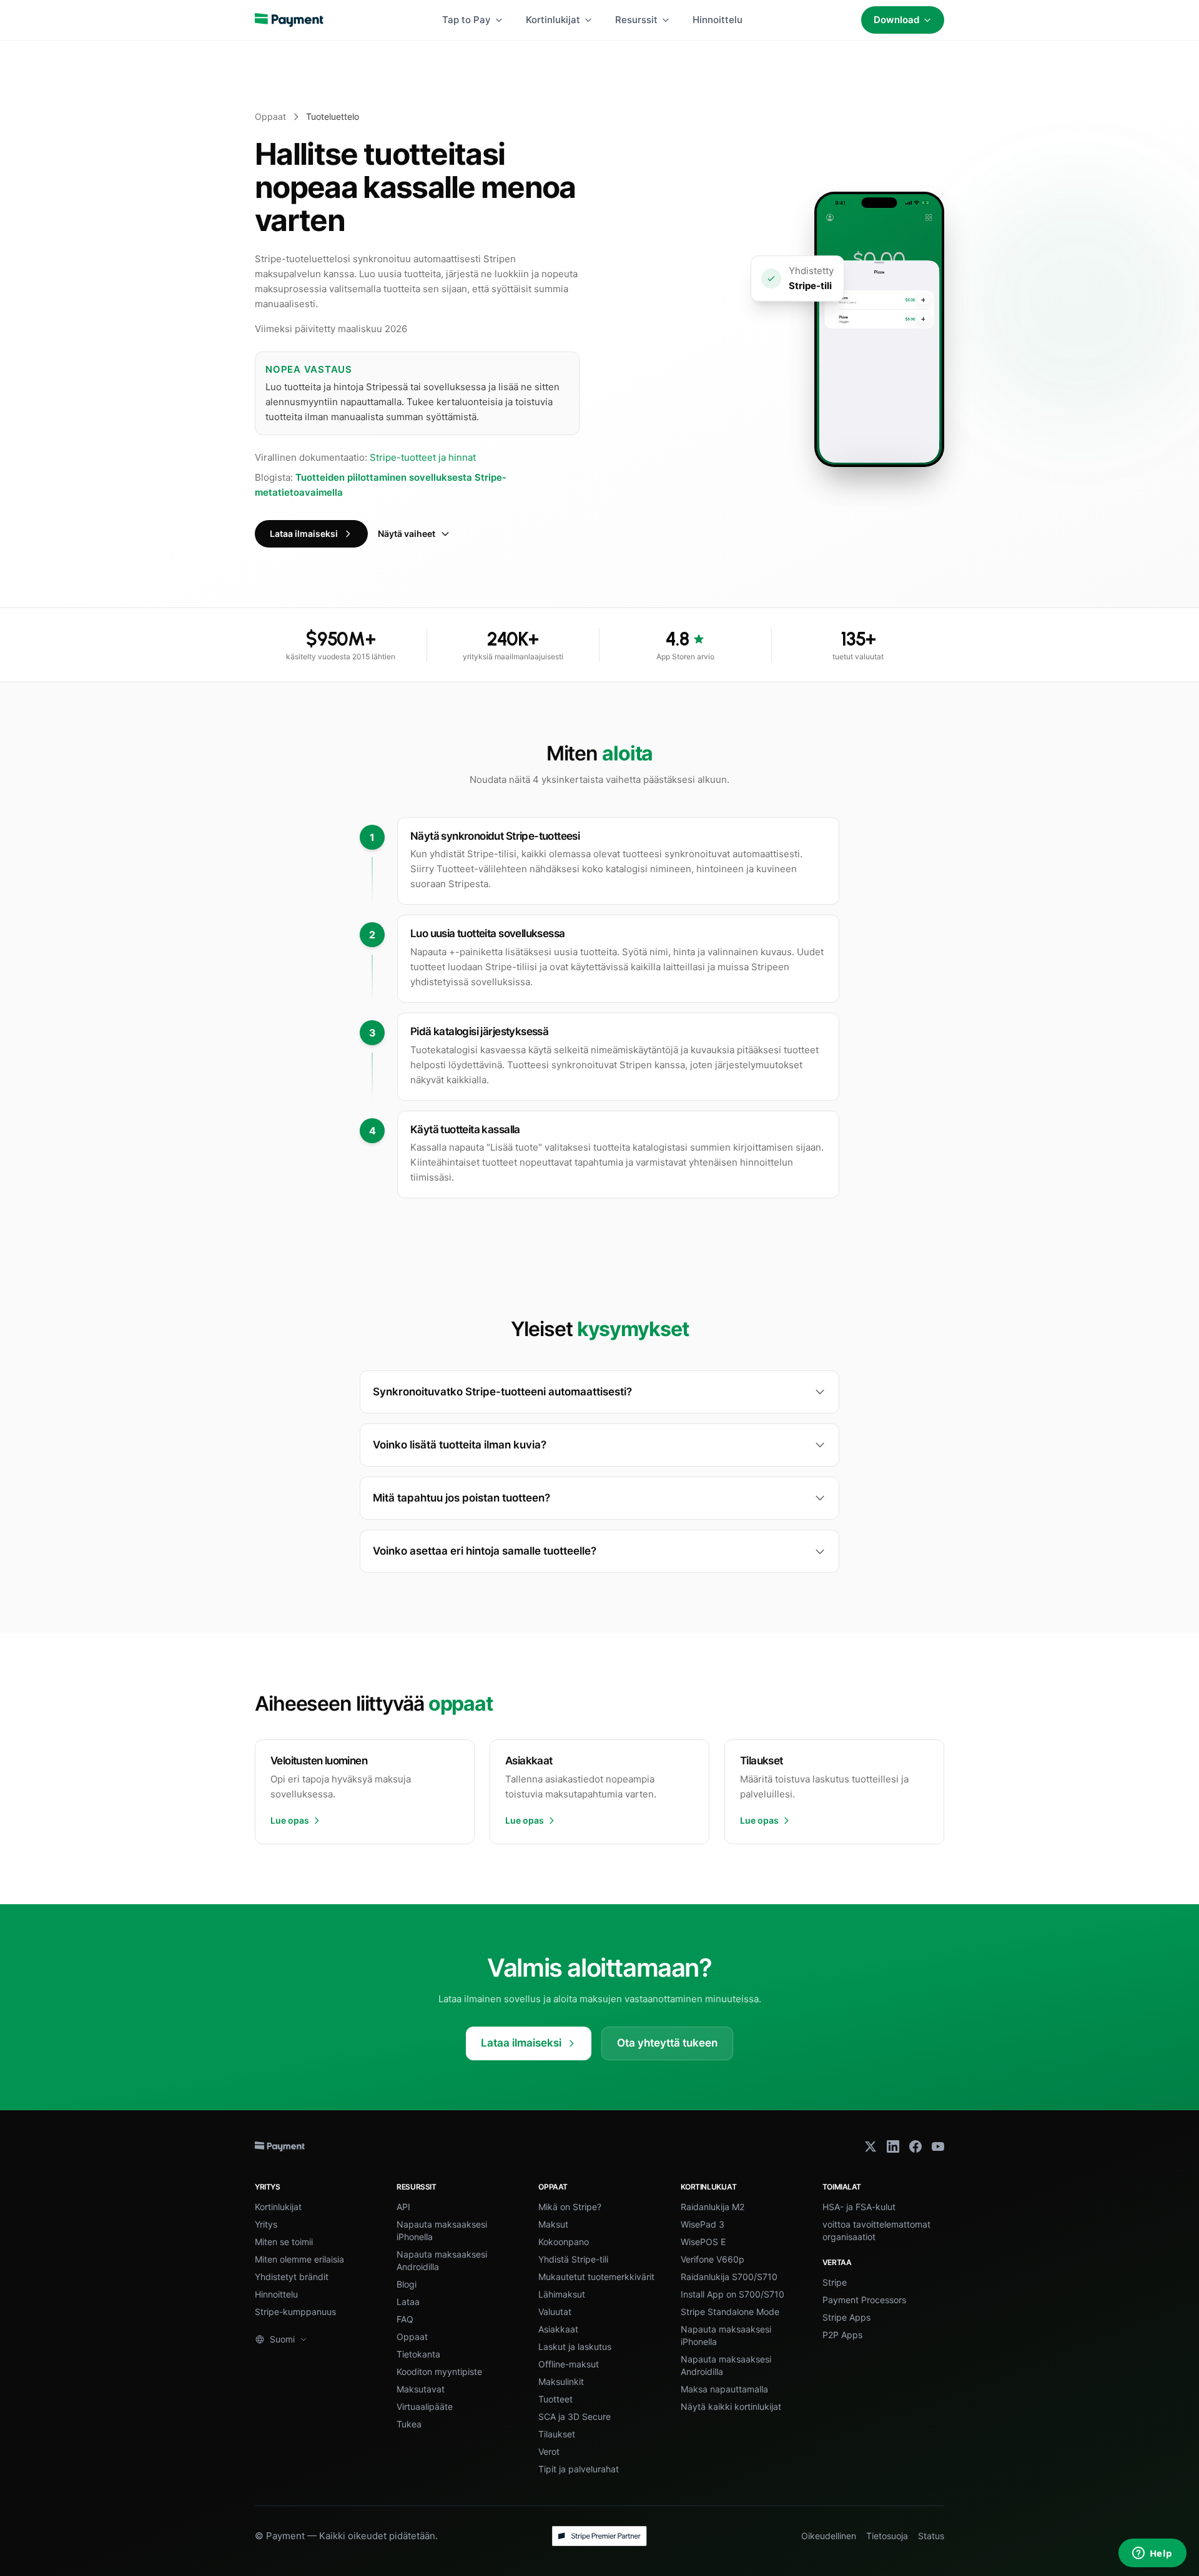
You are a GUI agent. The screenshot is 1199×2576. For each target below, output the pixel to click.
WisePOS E (703, 2242)
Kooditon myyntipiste (439, 2372)
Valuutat (555, 2312)
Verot (549, 2451)
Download (896, 20)
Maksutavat (421, 2389)
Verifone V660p (713, 2259)
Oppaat (270, 116)
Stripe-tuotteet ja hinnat (423, 457)
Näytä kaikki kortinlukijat (731, 2406)
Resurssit (636, 20)
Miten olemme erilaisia (299, 2259)
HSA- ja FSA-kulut (859, 2207)
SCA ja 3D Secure (575, 2416)
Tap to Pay (466, 20)
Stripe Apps (846, 2317)
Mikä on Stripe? (570, 2207)
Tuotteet (555, 2399)
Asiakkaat (558, 2329)
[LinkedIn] (893, 2146)
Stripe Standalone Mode (730, 2312)
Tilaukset (557, 2434)
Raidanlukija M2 (713, 2207)
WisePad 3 (703, 2224)
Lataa (408, 2302)
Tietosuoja (887, 2536)
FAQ (405, 2319)
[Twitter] (871, 2146)
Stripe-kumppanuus (295, 2312)
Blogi (407, 2284)
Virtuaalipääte (425, 2406)
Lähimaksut (562, 2294)
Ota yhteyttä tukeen (667, 2043)
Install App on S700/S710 (733, 2294)
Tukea (409, 2424)
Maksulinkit (561, 2382)
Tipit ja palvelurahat (579, 2469)
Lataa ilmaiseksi (304, 533)
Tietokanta (418, 2354)
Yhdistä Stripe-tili (573, 2259)
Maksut (553, 2224)
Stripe (835, 2282)
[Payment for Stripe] (289, 20)
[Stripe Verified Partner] (599, 2536)
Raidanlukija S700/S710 (729, 2277)
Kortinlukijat (553, 20)
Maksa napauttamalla (724, 2389)
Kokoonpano (564, 2242)
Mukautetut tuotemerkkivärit (596, 2277)
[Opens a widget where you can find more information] (1152, 2554)
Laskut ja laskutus (575, 2347)
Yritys (266, 2224)
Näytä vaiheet (407, 533)
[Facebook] (915, 2146)
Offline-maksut (569, 2364)
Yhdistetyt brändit (292, 2277)
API (403, 2207)
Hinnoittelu (718, 20)
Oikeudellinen (829, 2536)
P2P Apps (842, 2335)
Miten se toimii (284, 2242)
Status (931, 2536)
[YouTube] (938, 2146)
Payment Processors (864, 2300)
